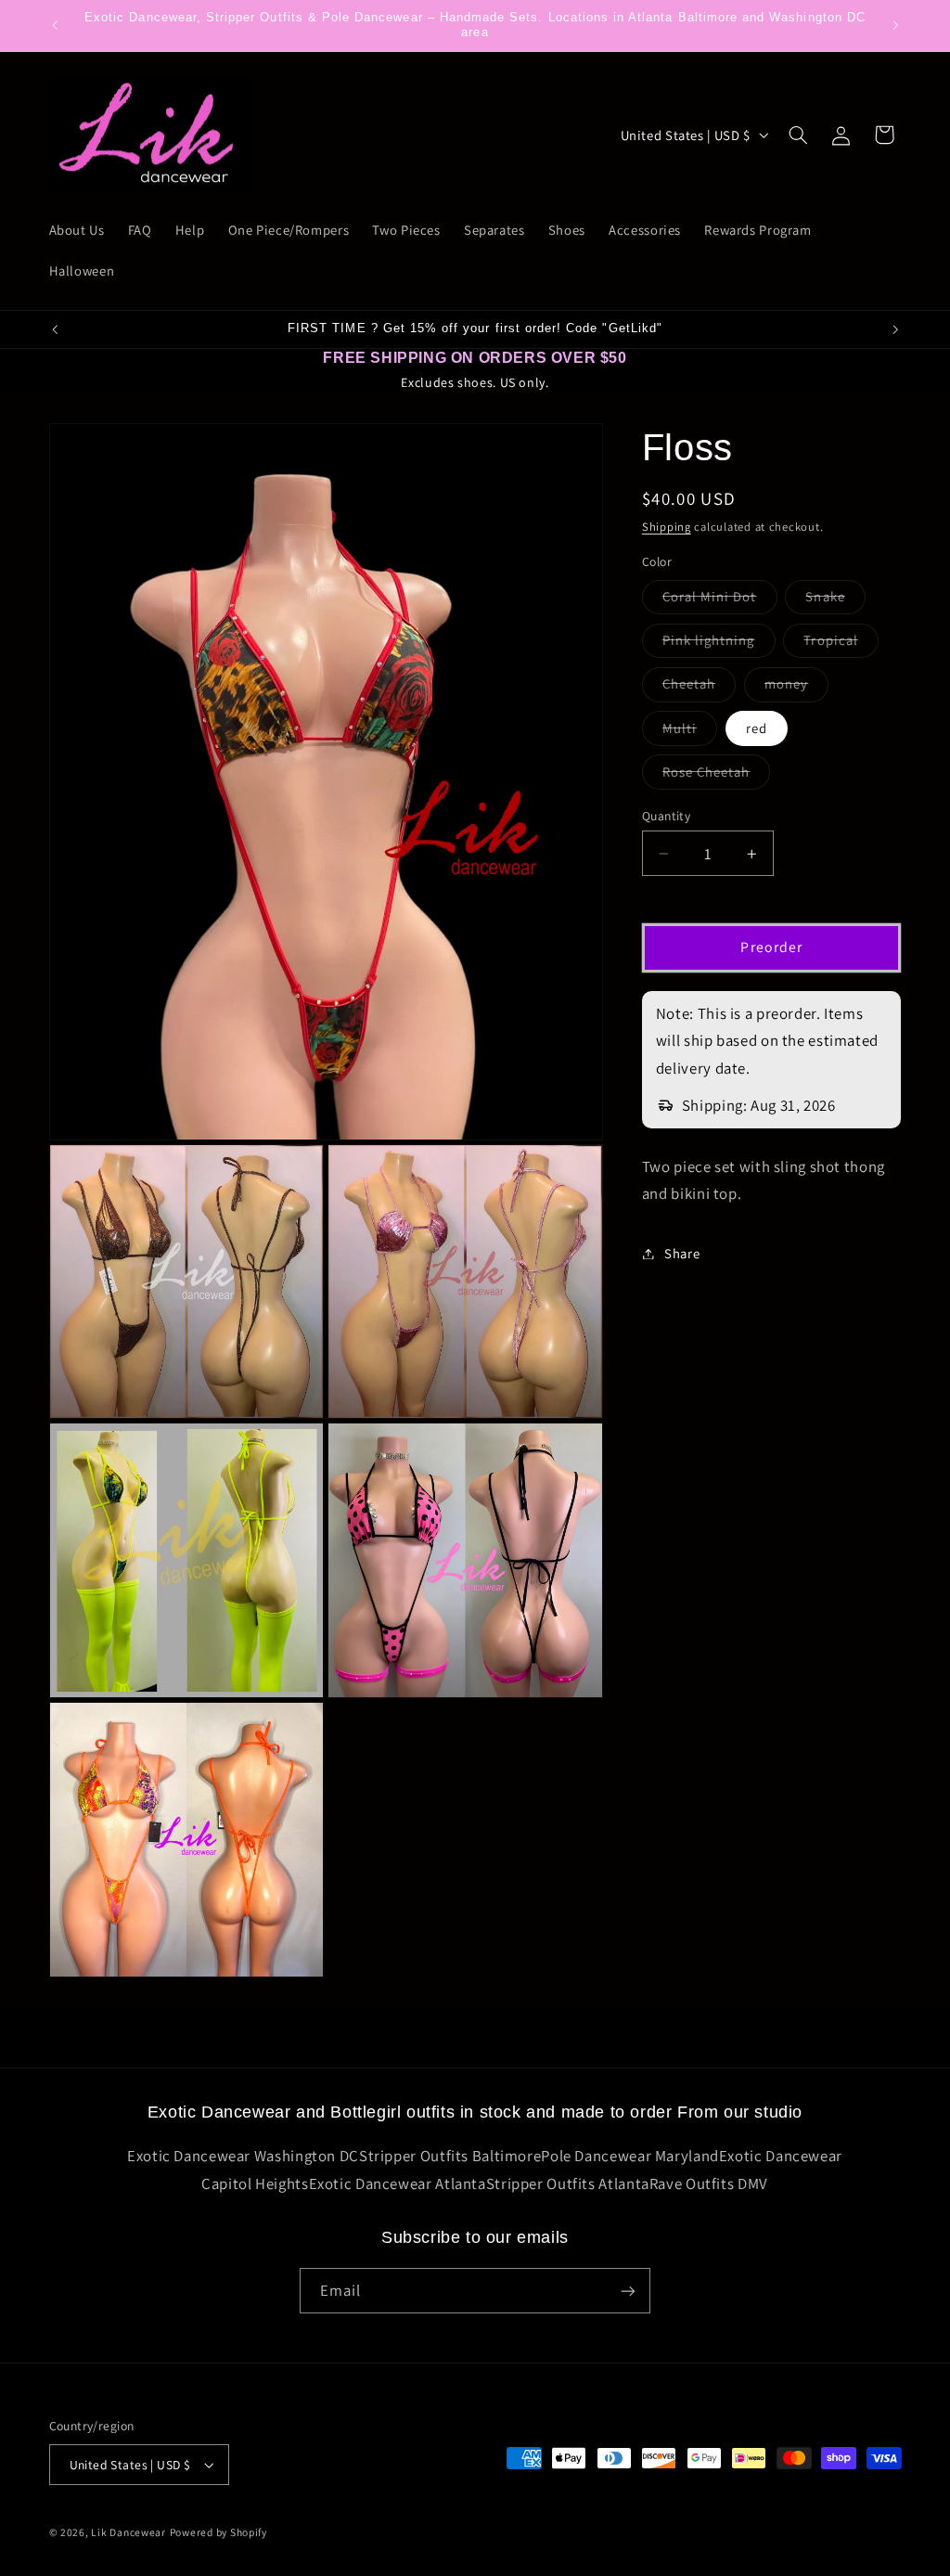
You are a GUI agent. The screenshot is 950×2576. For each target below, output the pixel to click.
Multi (690, 732)
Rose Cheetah (717, 776)
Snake (835, 600)
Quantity (666, 816)
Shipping (667, 527)
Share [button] (682, 1253)
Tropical (841, 644)
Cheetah (699, 688)
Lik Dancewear (128, 2532)
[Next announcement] (895, 25)
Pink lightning (719, 644)
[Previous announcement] (55, 25)
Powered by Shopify (218, 2532)
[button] (798, 135)
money (796, 688)
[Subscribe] (628, 2291)
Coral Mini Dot (720, 600)
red (757, 728)
